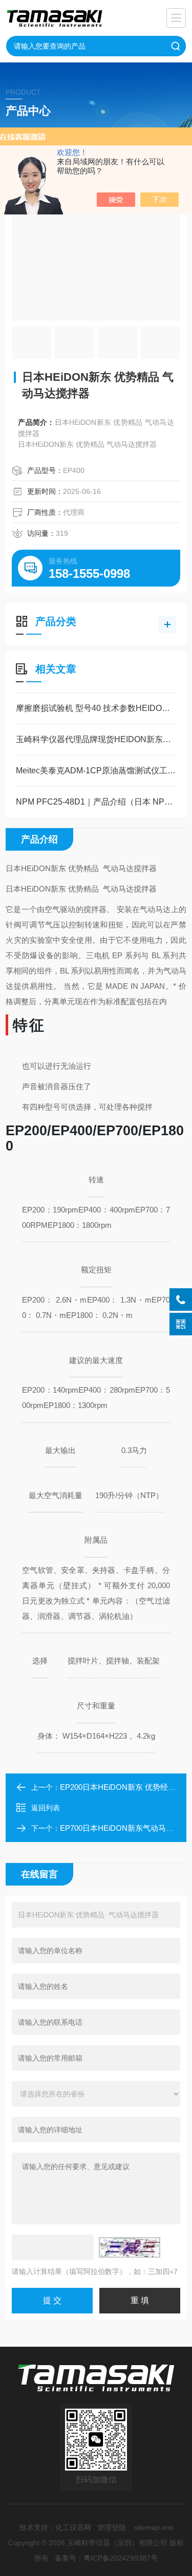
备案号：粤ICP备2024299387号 (106, 2558)
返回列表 (46, 1808)
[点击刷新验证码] (130, 2247)
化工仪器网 (73, 2527)
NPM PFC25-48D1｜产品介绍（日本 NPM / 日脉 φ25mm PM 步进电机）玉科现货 (96, 802)
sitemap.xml (154, 2527)
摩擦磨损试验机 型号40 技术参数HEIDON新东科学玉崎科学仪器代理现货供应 (96, 708)
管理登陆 (112, 2527)
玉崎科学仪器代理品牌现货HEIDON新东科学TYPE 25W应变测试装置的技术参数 (96, 739)
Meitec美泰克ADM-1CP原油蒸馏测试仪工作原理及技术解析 (96, 771)
